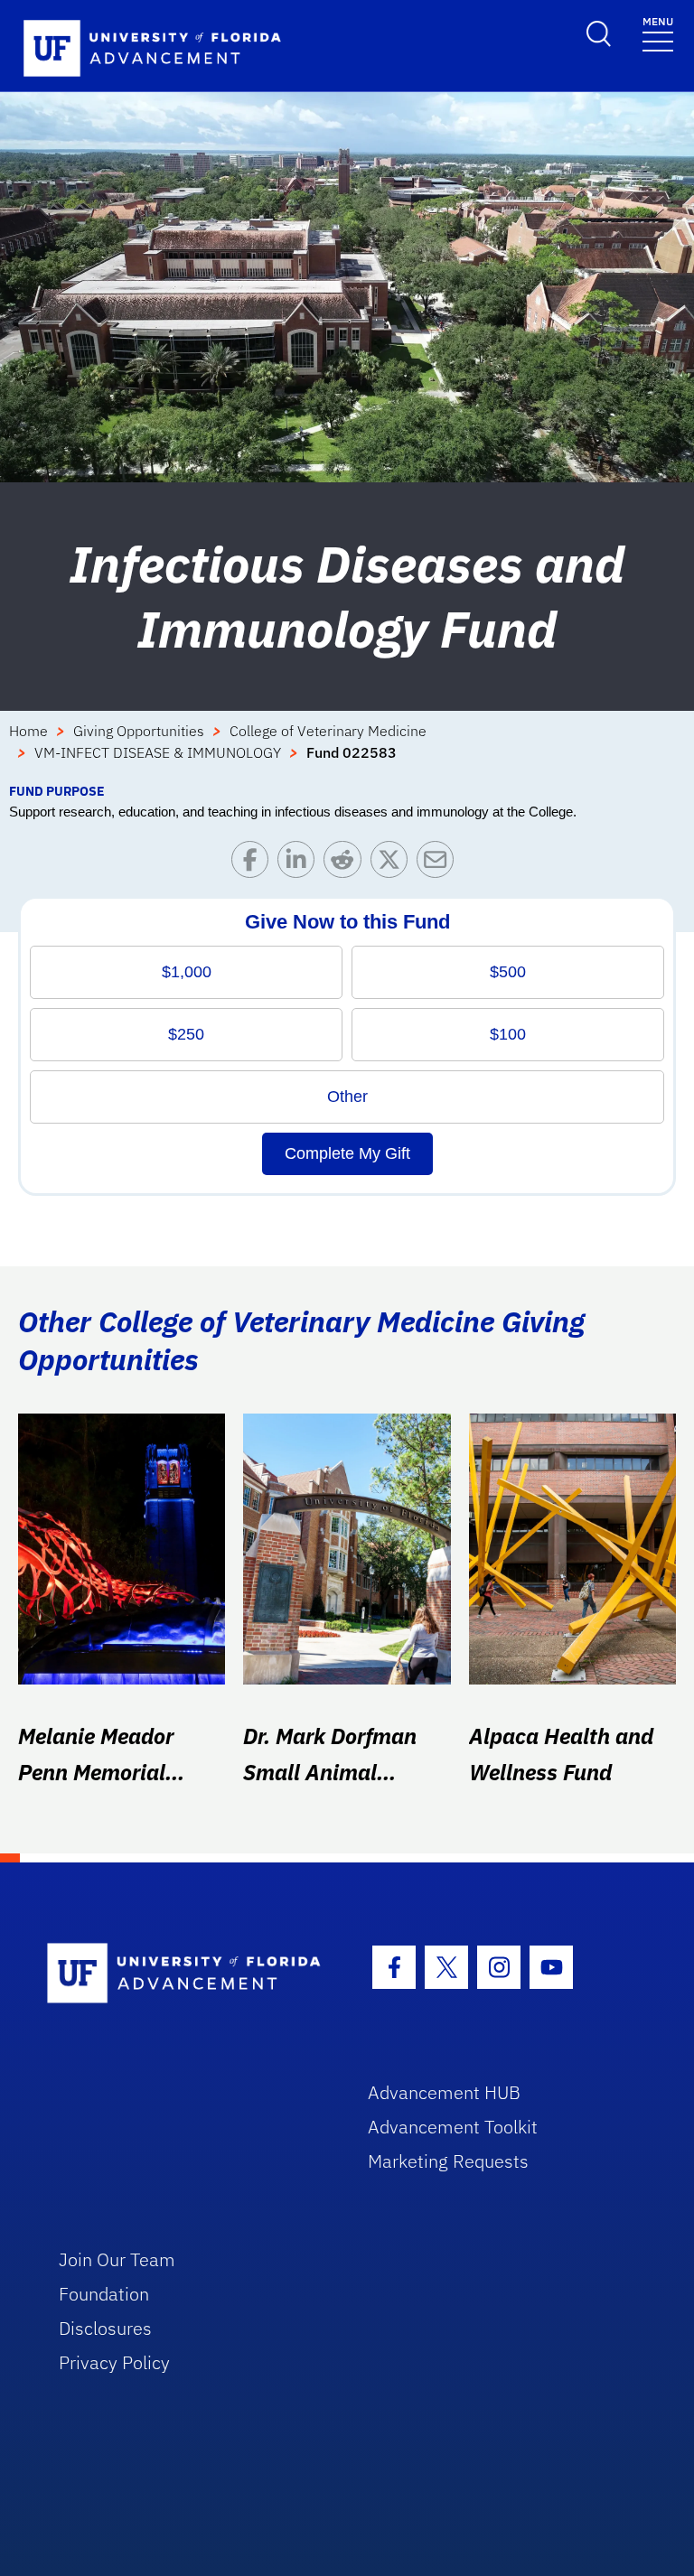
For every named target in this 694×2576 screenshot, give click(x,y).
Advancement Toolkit (453, 2127)
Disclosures (105, 2328)
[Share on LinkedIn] (300, 864)
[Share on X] (394, 864)
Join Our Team (117, 2259)
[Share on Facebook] (254, 864)
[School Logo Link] (187, 1974)
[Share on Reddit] (347, 864)
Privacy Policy (114, 2362)
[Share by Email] (440, 864)
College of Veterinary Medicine (328, 731)
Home (28, 731)
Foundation (104, 2294)
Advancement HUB (444, 2092)
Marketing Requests (448, 2161)
